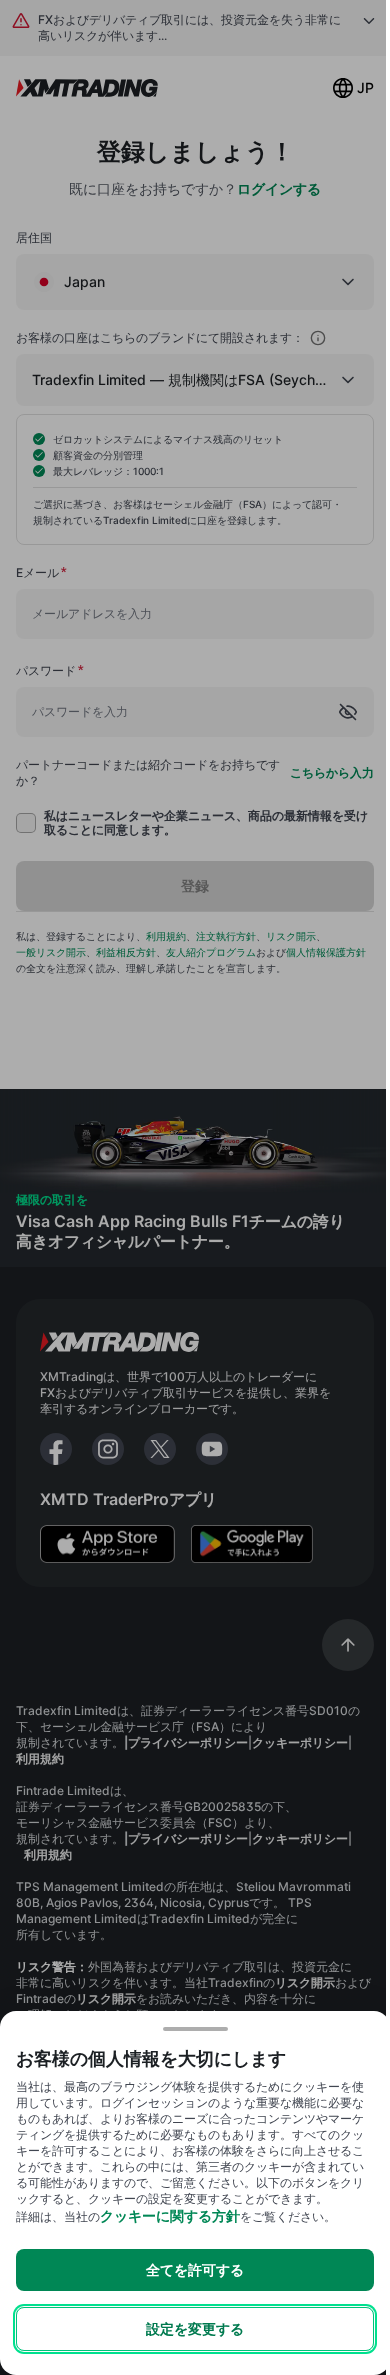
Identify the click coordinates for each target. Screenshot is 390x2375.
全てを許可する (195, 2269)
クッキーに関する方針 (170, 2215)
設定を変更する (195, 2328)
